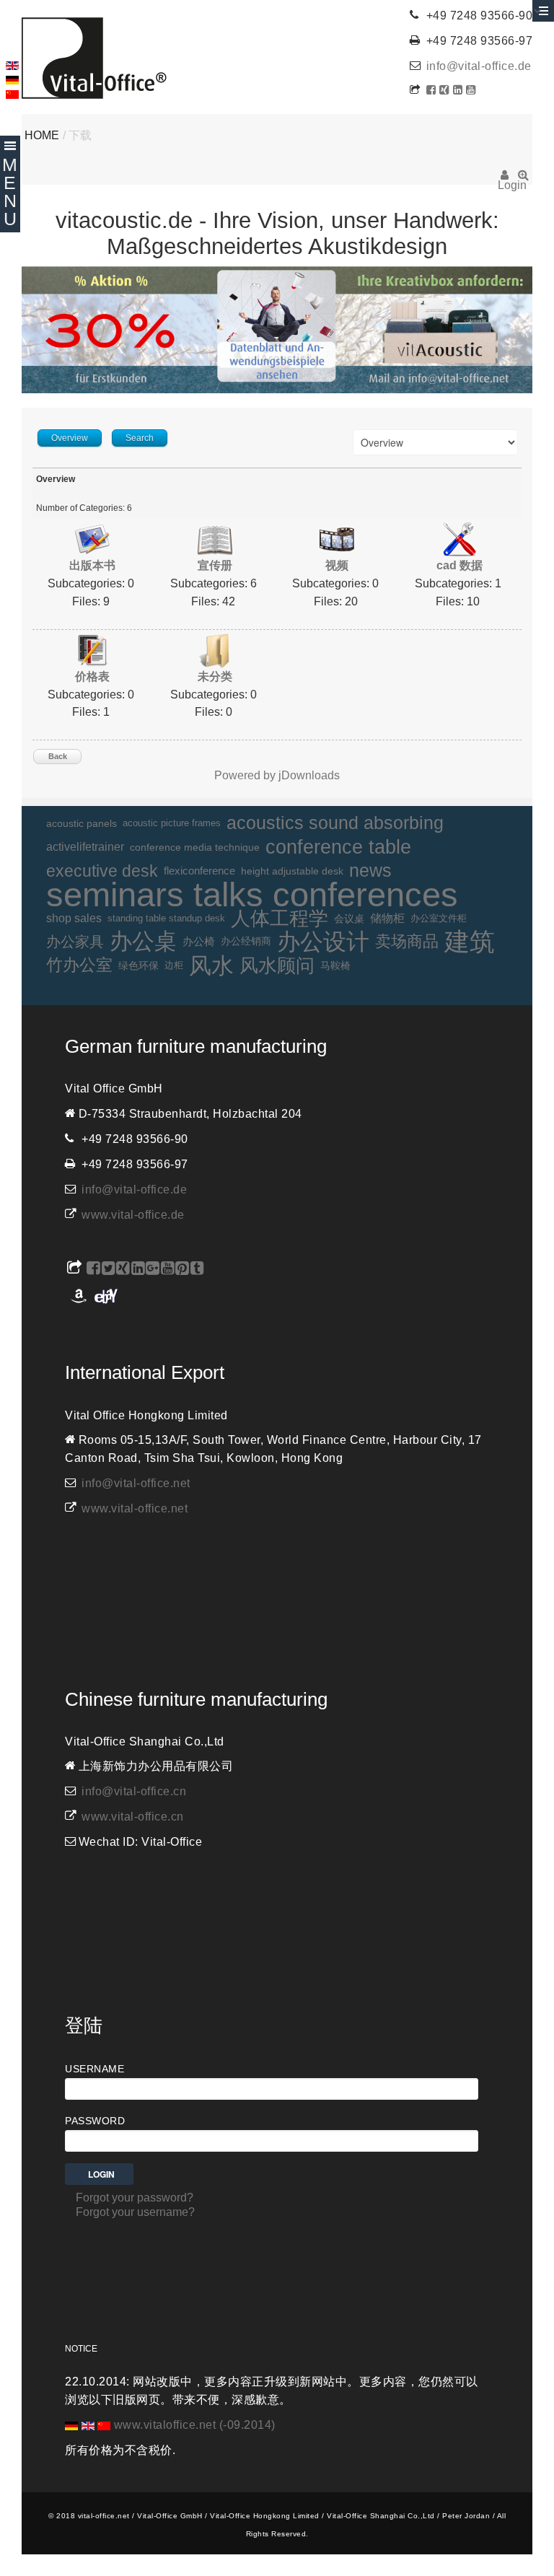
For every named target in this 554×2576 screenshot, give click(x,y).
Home (42, 135)
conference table (338, 847)
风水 (211, 966)
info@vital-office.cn (134, 1791)
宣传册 (215, 565)
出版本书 (92, 565)
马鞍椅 (335, 965)
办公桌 (143, 942)
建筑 (470, 942)
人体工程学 (280, 918)
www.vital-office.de (133, 1215)
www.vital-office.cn (133, 1817)
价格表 (92, 676)
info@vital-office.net (136, 1483)
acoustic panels (82, 823)
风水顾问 (277, 965)
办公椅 (199, 942)
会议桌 (349, 919)
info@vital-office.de (479, 66)
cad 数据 (460, 565)
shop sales (74, 918)
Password (95, 2121)
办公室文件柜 (439, 918)
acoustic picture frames (172, 823)
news (370, 871)
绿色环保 (138, 965)
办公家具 (75, 942)
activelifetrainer (85, 847)
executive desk (102, 871)
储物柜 (387, 918)
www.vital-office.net (135, 1508)
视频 (337, 565)
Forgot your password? (135, 2198)
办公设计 (323, 942)
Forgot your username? (135, 2212)
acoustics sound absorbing (335, 823)
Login (505, 180)
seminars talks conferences (252, 895)
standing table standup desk (166, 918)
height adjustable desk (292, 871)
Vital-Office (94, 58)
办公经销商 (246, 941)
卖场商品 (407, 941)
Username (94, 2069)
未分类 (215, 676)
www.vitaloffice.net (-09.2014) (195, 2425)
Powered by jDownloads (277, 775)
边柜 (174, 965)
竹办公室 (79, 965)
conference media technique (195, 847)
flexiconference (199, 871)
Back (58, 756)
